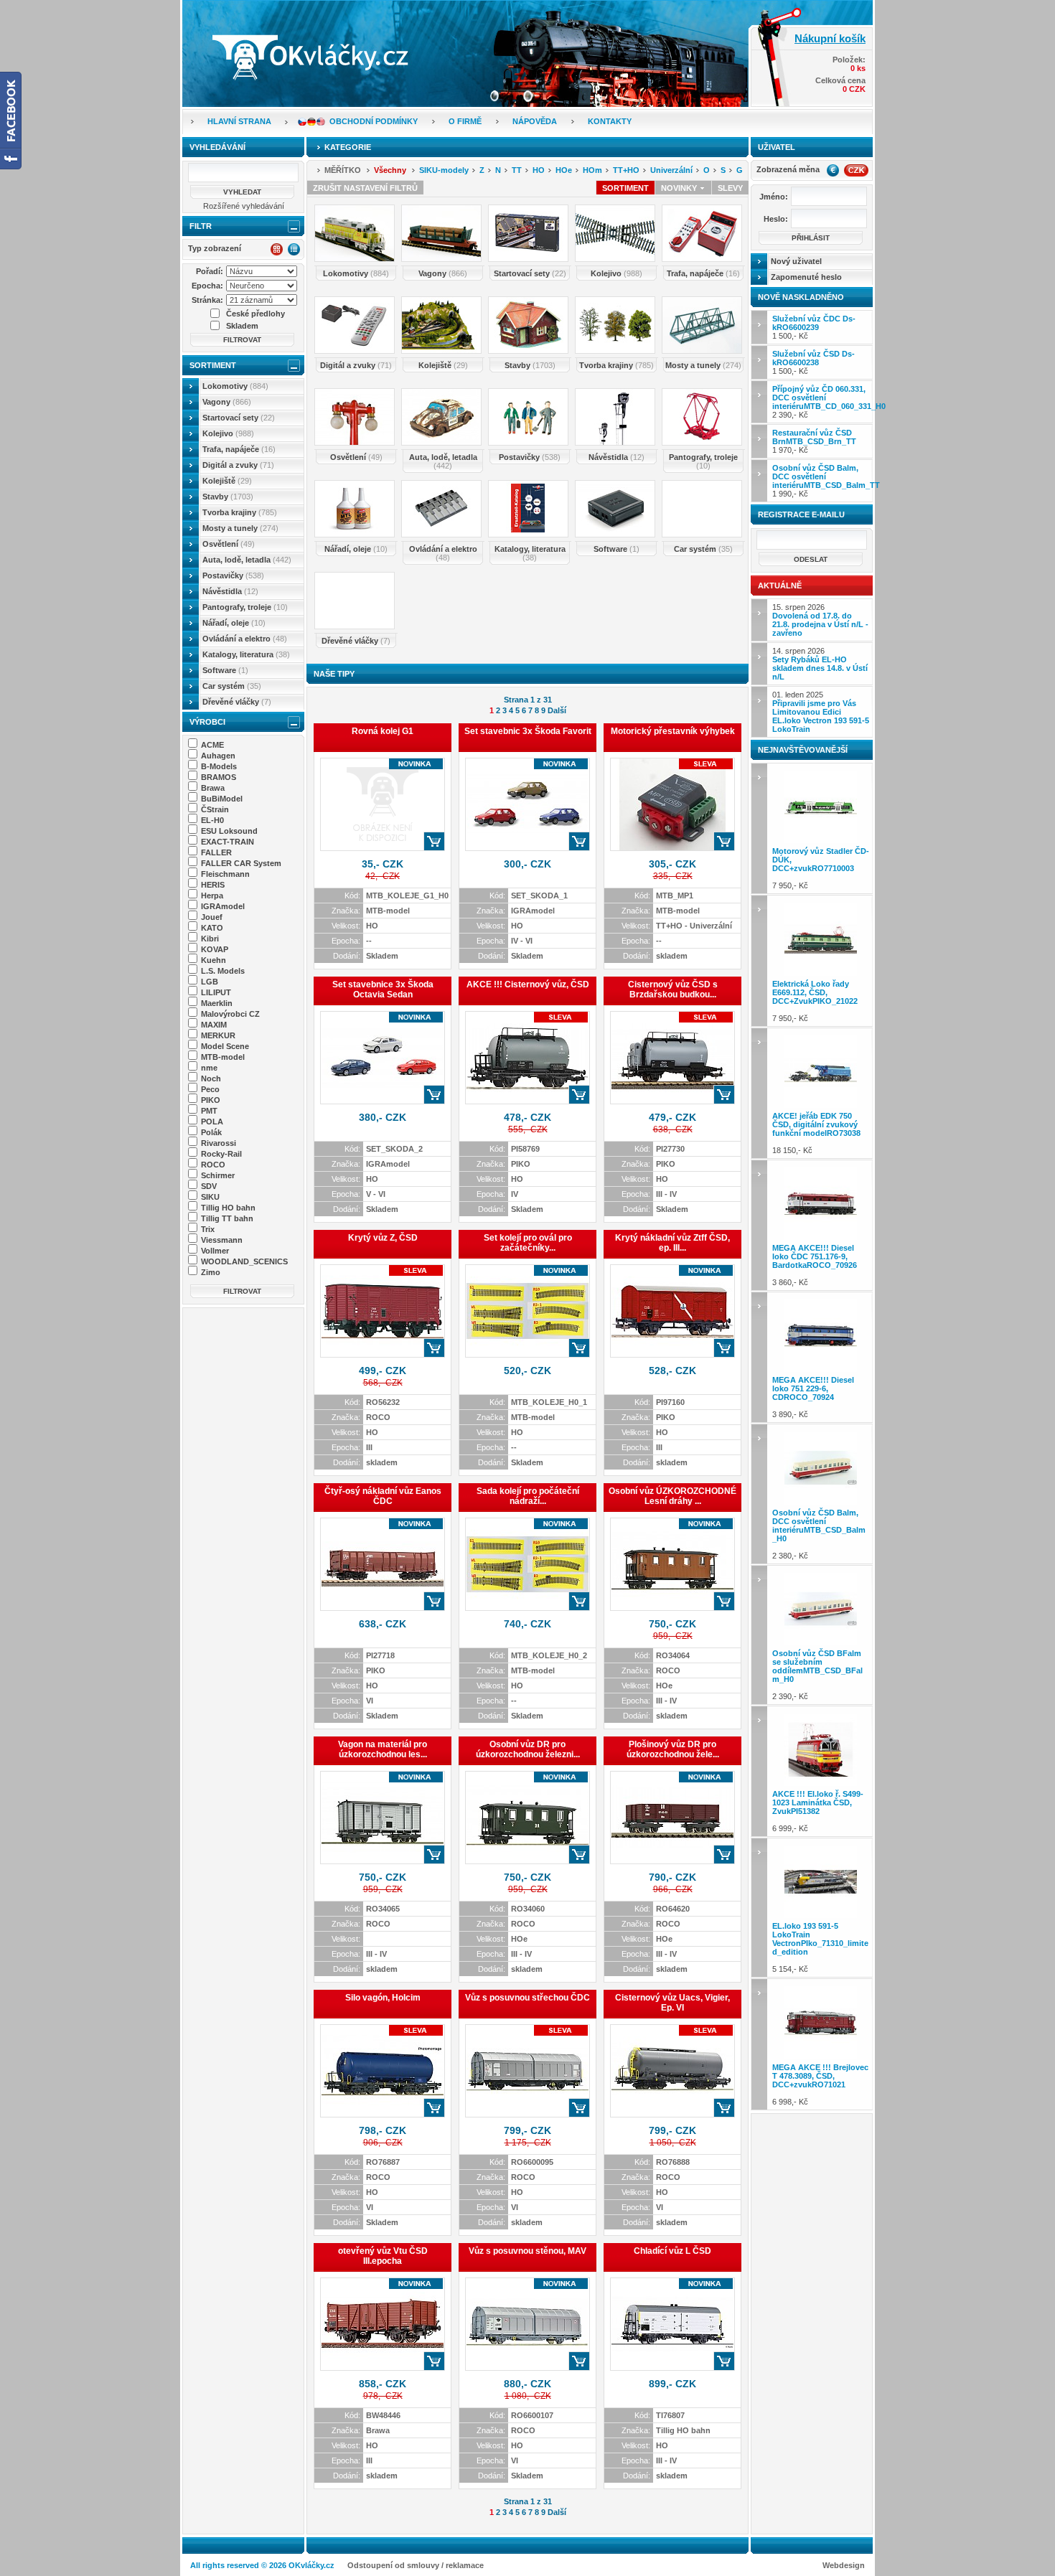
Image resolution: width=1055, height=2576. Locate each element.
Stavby (228, 497)
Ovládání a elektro (245, 639)
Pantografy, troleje (245, 607)
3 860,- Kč (815, 1265)
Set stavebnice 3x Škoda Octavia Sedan (383, 989)
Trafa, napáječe (239, 449)
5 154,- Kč (820, 1947)
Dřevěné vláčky (237, 702)
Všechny (390, 170)
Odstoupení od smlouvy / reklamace (416, 2565)
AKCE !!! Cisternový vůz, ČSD (528, 984)
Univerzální (671, 170)
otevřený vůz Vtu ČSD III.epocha (383, 2256)
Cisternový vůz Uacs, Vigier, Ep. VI (672, 2003)
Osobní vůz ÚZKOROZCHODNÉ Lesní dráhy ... (672, 1496)
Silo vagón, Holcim (383, 1998)
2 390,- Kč (822, 402)
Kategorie (348, 147)
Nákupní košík (830, 38)
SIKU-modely (444, 170)
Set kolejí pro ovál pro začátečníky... (528, 1243)
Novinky (680, 188)
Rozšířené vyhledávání (244, 206)
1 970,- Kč (814, 441)
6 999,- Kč (818, 1811)
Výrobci (207, 722)
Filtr (201, 226)
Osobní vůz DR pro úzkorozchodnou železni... (528, 1749)
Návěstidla (230, 591)
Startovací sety (239, 418)
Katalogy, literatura (246, 654)
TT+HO (626, 170)
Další (557, 710)
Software (225, 670)
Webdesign (844, 2565)
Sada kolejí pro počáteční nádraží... (528, 1496)
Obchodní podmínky (374, 121)
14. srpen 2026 (820, 664)
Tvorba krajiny (240, 512)
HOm (592, 170)
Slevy (730, 188)
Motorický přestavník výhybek (673, 731)
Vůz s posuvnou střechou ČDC (527, 1998)
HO (539, 170)
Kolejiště (227, 481)
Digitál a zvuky (238, 465)
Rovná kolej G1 (383, 731)
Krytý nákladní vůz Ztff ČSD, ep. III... (672, 1243)
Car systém (232, 686)
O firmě (465, 121)
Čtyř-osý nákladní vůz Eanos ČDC (383, 1496)
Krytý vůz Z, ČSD (383, 1238)
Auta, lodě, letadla (247, 560)
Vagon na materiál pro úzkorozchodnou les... (383, 1749)
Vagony (227, 402)
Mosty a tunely (240, 528)
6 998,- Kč (820, 2084)
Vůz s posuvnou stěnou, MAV (527, 2251)
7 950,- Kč (821, 868)
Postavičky (233, 575)
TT (517, 170)
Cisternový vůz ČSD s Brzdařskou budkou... (673, 989)
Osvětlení (229, 544)
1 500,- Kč (814, 327)
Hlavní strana (239, 121)
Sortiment (213, 365)
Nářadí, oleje (234, 623)
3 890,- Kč (813, 1397)
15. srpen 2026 (820, 620)
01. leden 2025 (821, 712)
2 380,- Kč (819, 1534)
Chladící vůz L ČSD (672, 2251)
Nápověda (535, 121)
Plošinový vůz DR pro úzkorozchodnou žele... (673, 1749)
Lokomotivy (235, 386)
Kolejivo (228, 433)
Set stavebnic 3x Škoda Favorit (528, 731)
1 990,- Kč (822, 481)
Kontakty (610, 121)
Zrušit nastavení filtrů (365, 188)
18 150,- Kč (816, 1133)
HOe (564, 170)
